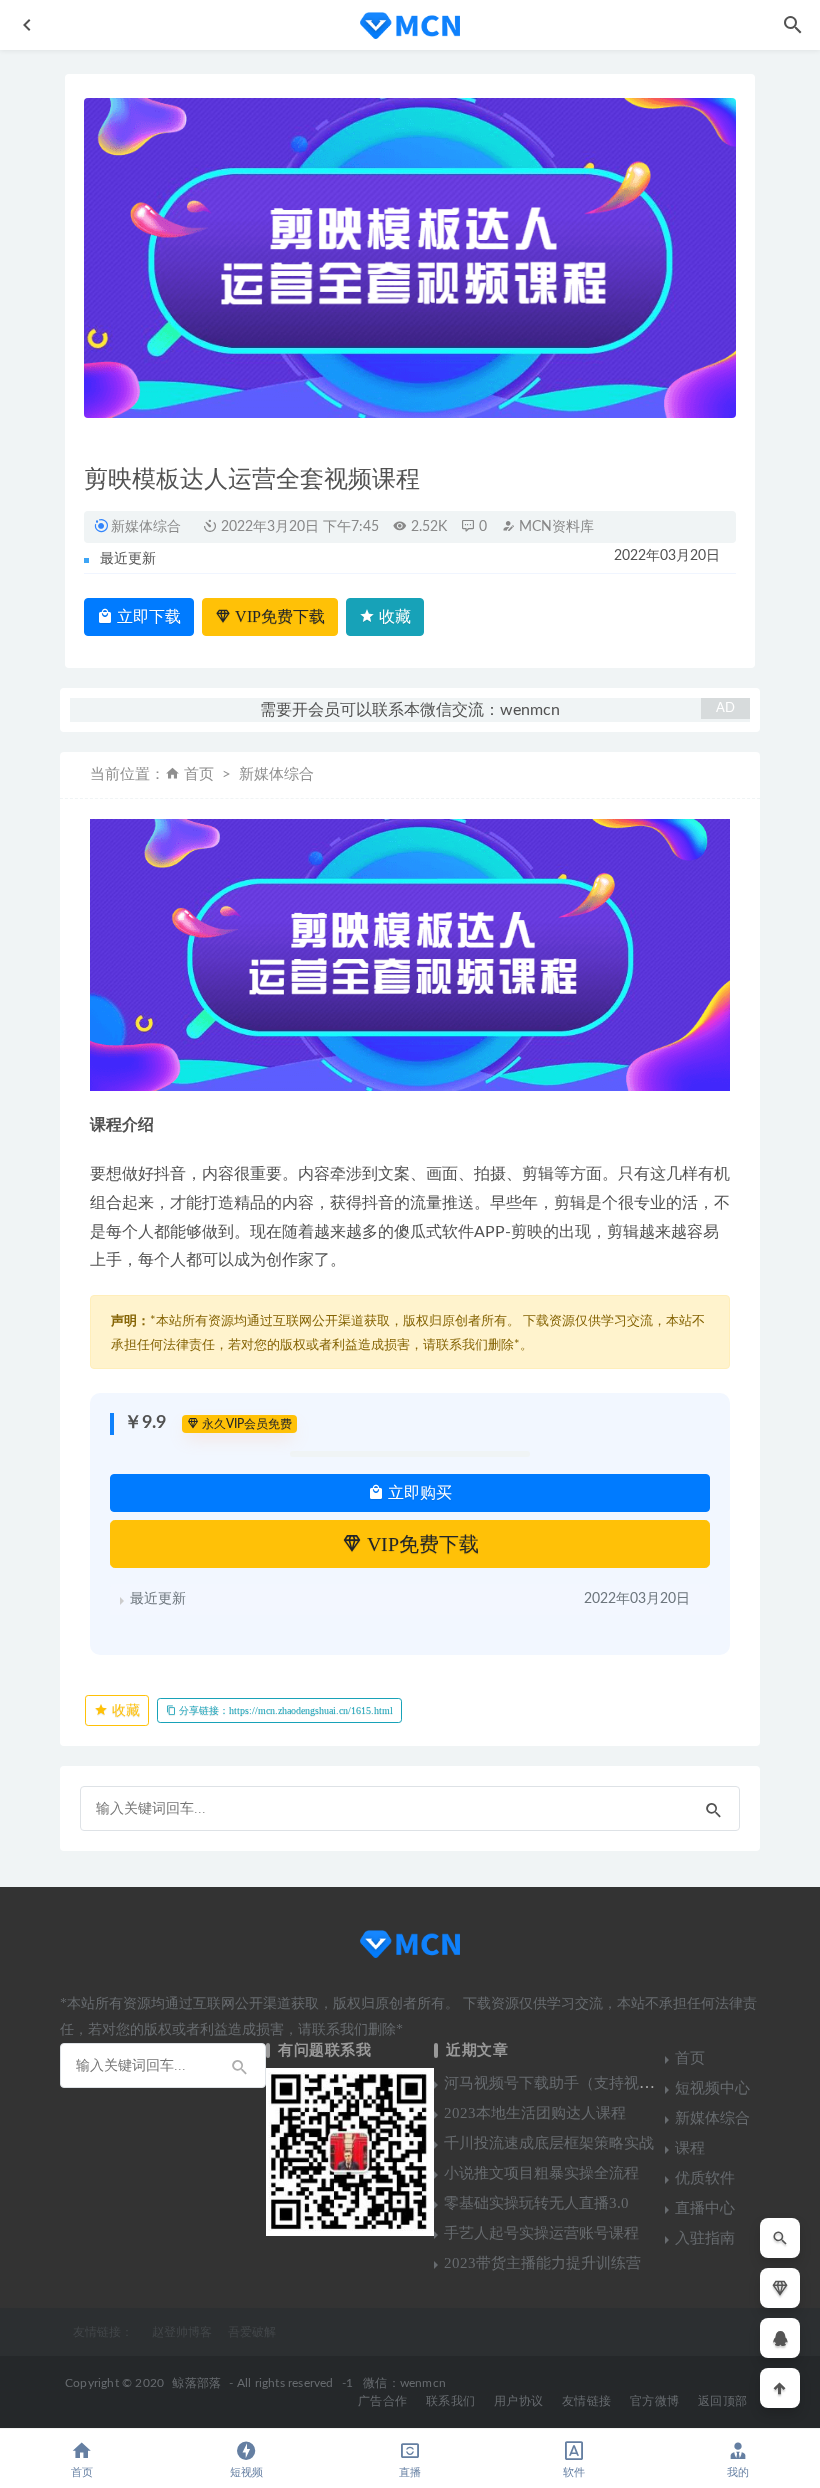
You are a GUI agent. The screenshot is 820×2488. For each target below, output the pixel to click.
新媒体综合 (146, 526)
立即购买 (418, 1492)
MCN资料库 (554, 527)
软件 (574, 2472)
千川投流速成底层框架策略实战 (549, 2143)
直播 (410, 2472)
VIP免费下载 (278, 616)
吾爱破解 (252, 2332)
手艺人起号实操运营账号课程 (541, 2233)
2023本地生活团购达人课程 (535, 2113)
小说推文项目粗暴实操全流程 (541, 2173)
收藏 (393, 616)
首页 (199, 774)
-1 (347, 2383)
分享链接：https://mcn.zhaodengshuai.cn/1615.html (284, 1710)
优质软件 (705, 2178)
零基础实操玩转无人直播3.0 (536, 2203)
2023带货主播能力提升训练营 (542, 2263)
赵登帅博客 (182, 2332)
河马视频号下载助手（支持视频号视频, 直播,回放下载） (630, 2083)
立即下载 (147, 616)
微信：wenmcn (404, 2383)
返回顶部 (722, 2401)
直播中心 (705, 2208)
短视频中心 (712, 2088)
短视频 (246, 2472)
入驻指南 (705, 2238)
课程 (690, 2148)
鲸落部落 (196, 2383)
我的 (738, 2472)
